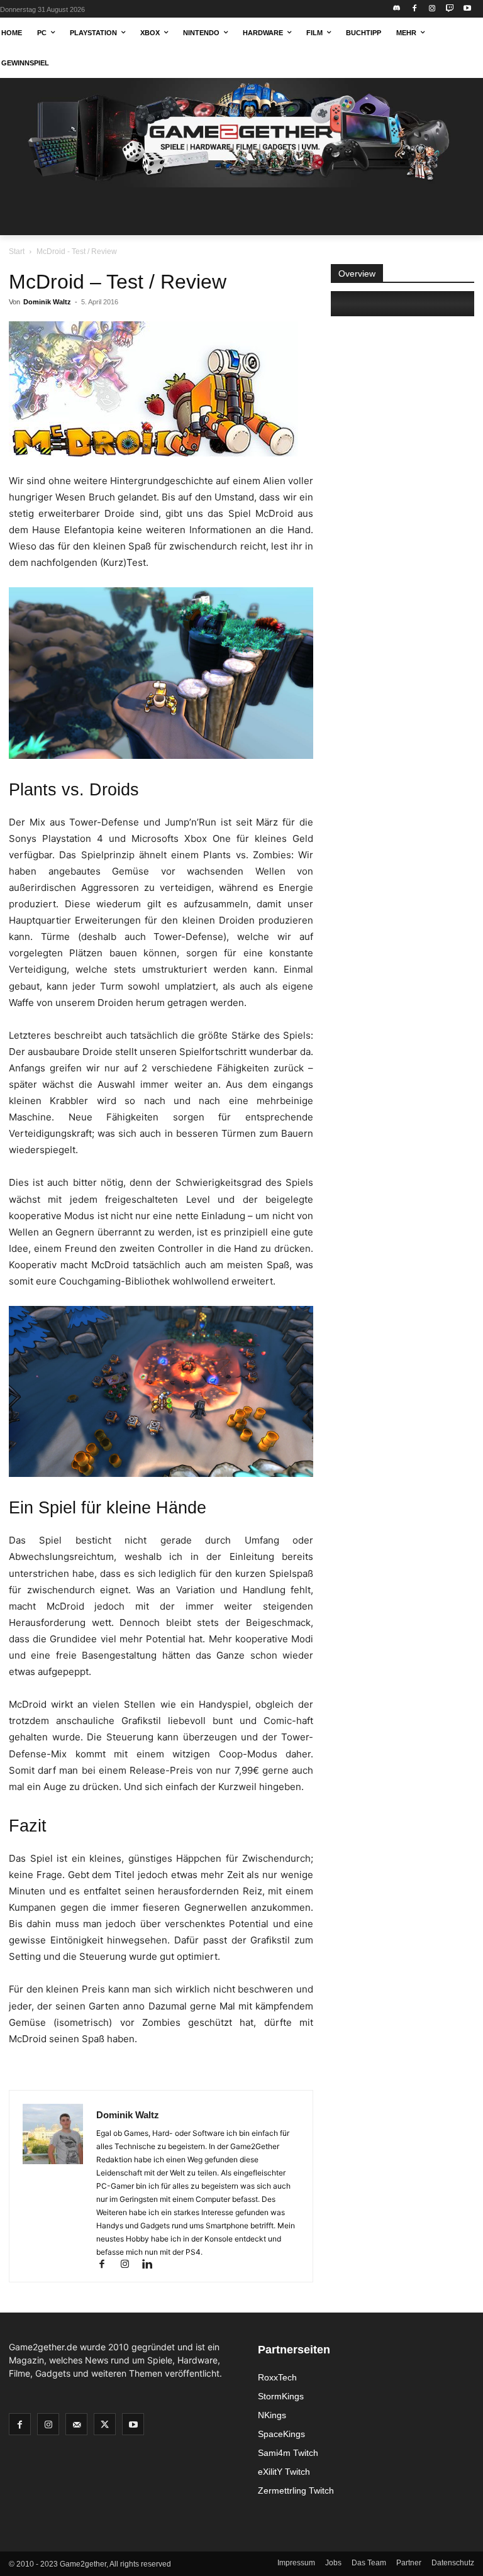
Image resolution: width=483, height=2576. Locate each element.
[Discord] (397, 9)
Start (17, 252)
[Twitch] (449, 9)
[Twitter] (105, 2424)
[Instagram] (432, 9)
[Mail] (76, 2424)
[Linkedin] (152, 2265)
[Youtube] (467, 9)
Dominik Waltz (47, 302)
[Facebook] (415, 9)
